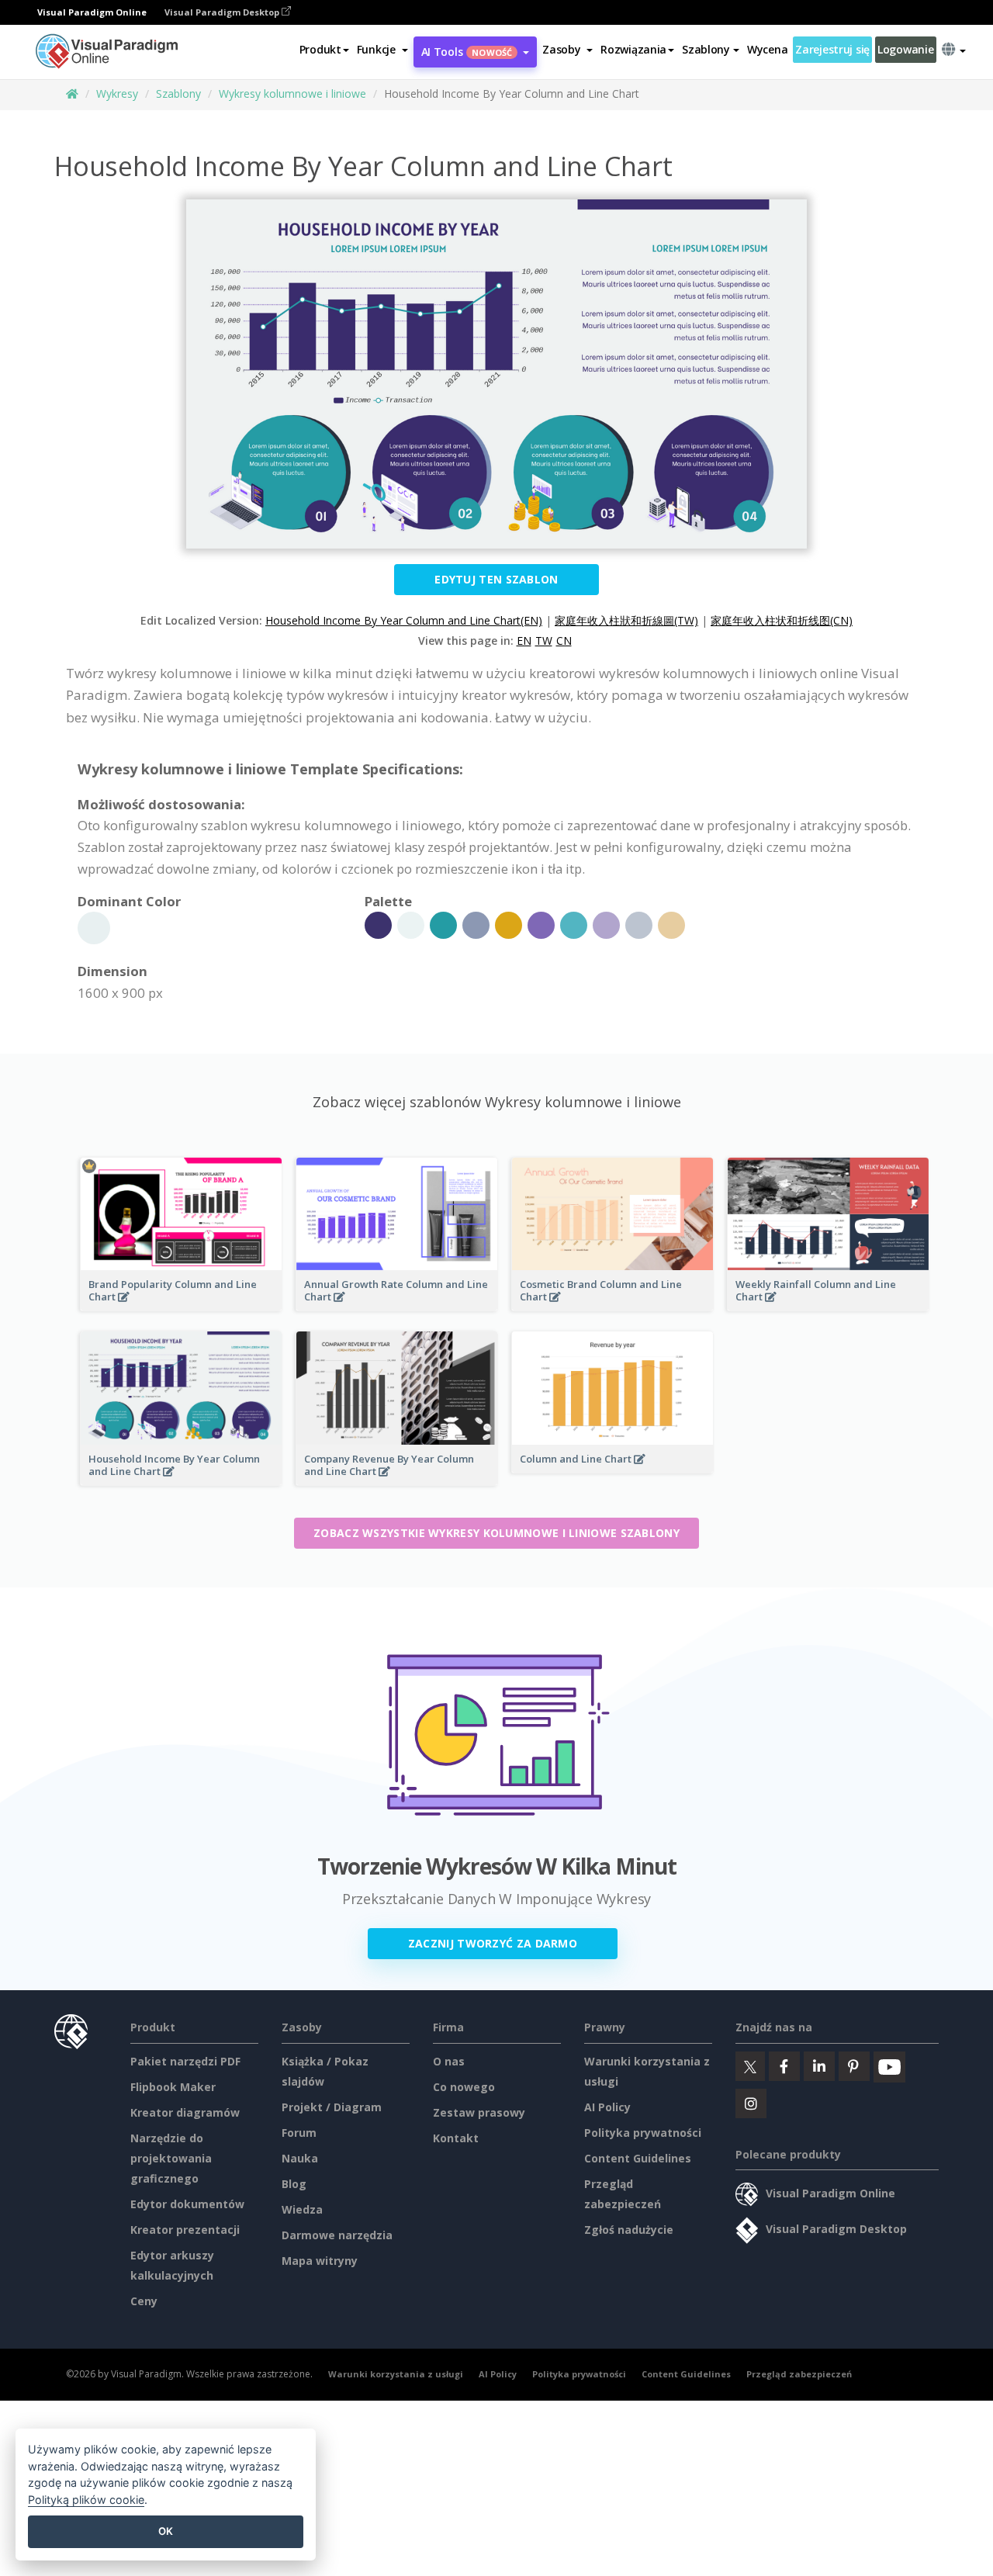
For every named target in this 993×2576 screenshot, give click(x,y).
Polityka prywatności (643, 2133)
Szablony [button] (706, 49)
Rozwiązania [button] (633, 49)
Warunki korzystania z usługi (396, 2374)
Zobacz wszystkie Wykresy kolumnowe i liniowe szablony (496, 1533)
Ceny (144, 2301)
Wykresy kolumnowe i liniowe (292, 93)
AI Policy (607, 2107)
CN (564, 641)
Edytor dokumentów (187, 2204)
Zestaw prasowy (479, 2112)
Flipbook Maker (173, 2087)
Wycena (767, 49)
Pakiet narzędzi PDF (185, 2061)
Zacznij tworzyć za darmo (493, 1943)
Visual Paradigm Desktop (223, 12)
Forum (299, 2133)
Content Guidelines (638, 2158)
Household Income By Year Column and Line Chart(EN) (404, 620)
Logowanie (905, 49)
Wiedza (302, 2209)
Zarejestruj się (832, 49)
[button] (382, 50)
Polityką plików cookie (86, 2500)
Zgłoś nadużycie (629, 2230)
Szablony (178, 93)
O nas (449, 2061)
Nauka (300, 2158)
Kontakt (456, 2138)
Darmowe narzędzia (337, 2235)
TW (544, 641)
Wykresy (117, 93)
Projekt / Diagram (332, 2107)
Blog (294, 2184)
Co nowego (464, 2087)
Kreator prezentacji (185, 2230)
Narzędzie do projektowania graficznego (171, 2158)
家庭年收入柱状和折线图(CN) (782, 620)
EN (524, 641)
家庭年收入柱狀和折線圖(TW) (626, 620)
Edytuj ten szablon (496, 579)
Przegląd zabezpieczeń (799, 2374)
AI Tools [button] (467, 52)
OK (166, 2531)
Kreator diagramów (185, 2112)
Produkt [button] (320, 49)
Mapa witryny (320, 2261)
